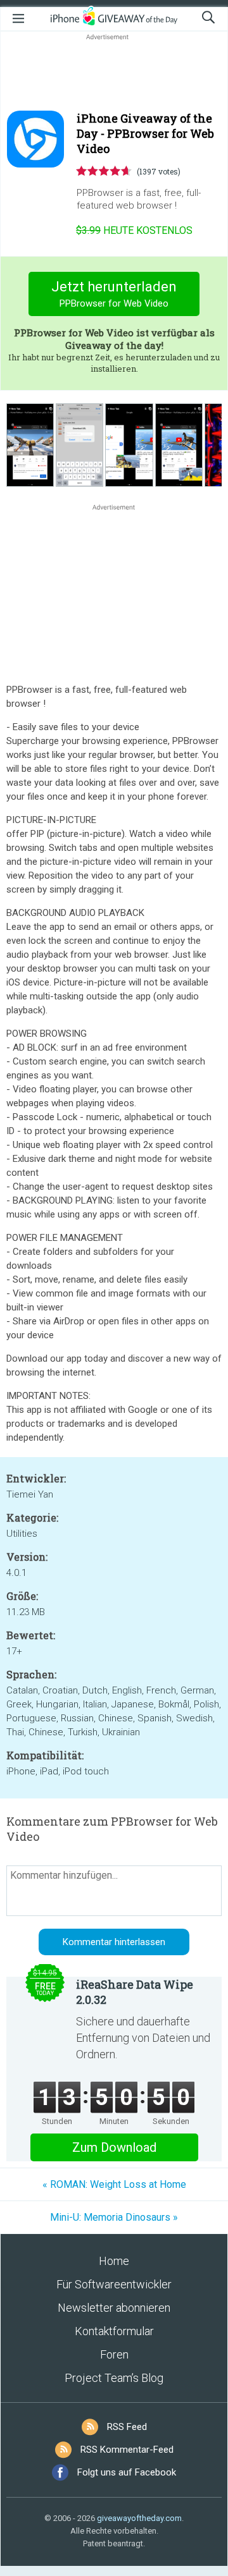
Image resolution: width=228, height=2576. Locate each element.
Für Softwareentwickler (114, 2284)
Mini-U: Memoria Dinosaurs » (114, 2217)
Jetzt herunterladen (114, 294)
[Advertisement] (114, 73)
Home (114, 2261)
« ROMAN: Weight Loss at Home (114, 2184)
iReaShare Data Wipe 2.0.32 (135, 1992)
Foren (114, 2354)
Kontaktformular (114, 2331)
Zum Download (114, 2147)
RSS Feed (127, 2427)
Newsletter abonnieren (114, 2308)
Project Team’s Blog (114, 2378)
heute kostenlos (134, 230)
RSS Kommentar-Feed (127, 2450)
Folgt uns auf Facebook (127, 2472)
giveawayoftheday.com (139, 2518)
